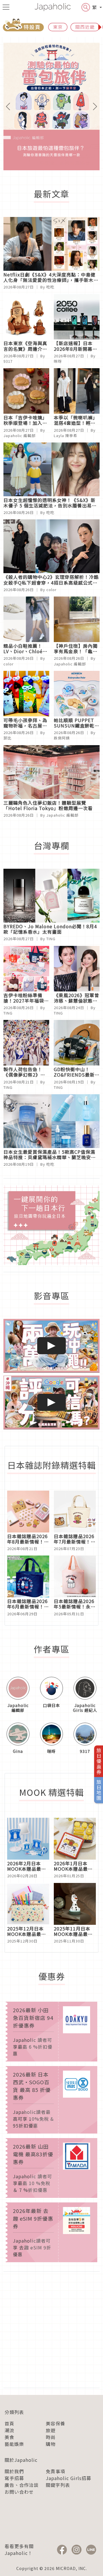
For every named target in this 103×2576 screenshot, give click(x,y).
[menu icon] (6, 7)
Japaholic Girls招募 (69, 2478)
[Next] (92, 106)
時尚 (51, 2437)
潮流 (9, 2430)
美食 (9, 2437)
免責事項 (56, 2471)
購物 (51, 2444)
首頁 (9, 2423)
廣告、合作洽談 (22, 2485)
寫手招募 (14, 2478)
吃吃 (50, 287)
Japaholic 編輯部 (19, 436)
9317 (8, 361)
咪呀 (58, 361)
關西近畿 (85, 27)
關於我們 (14, 2471)
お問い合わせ (19, 2492)
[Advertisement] (51, 2330)
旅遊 (51, 2430)
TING (51, 939)
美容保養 (56, 2423)
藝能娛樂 (14, 2444)
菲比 (7, 738)
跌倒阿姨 (62, 738)
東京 (58, 27)
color (51, 590)
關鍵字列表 (58, 2485)
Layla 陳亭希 (66, 436)
